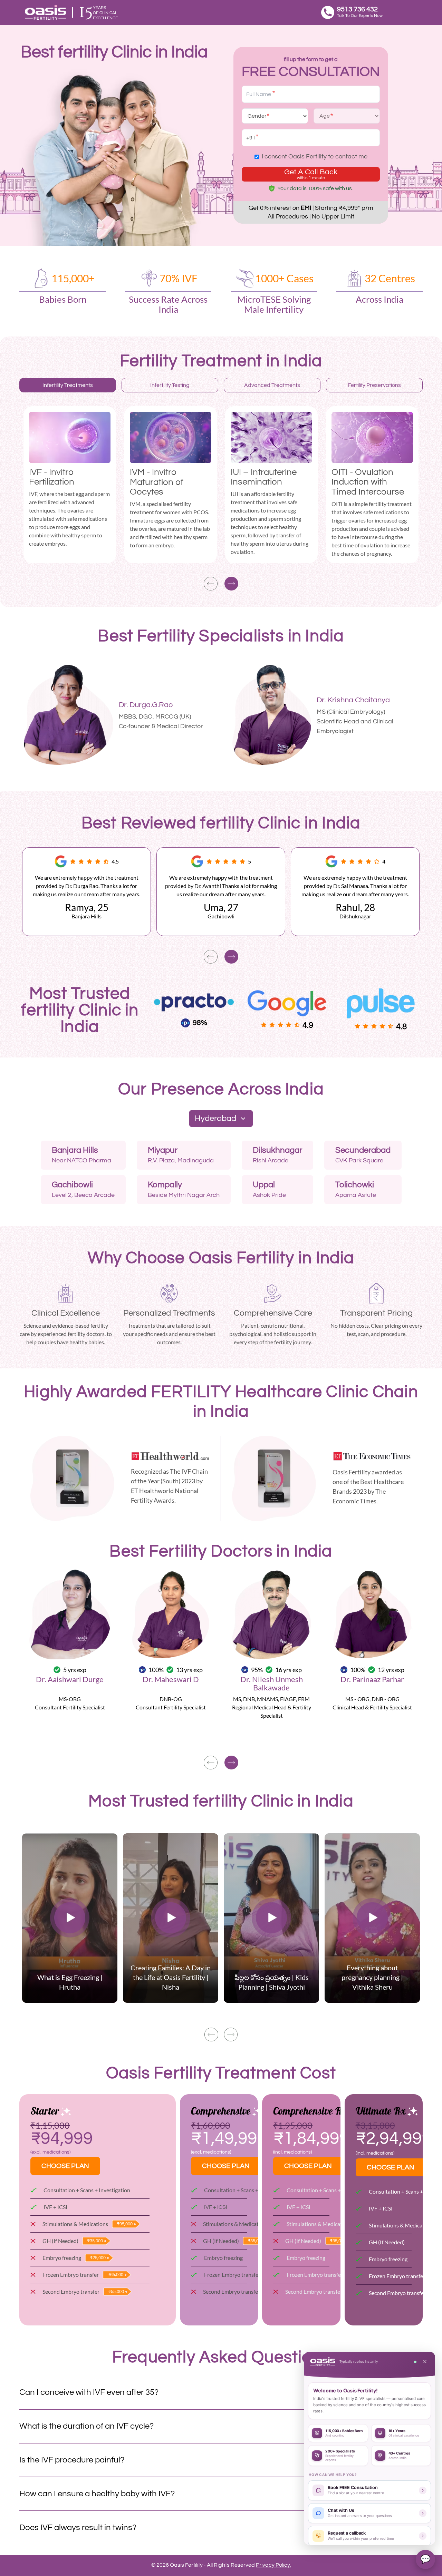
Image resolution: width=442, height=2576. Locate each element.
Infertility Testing (170, 385)
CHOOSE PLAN (65, 2166)
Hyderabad (215, 1118)
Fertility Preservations (374, 385)
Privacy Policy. (273, 2565)
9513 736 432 (357, 9)
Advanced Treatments (272, 385)
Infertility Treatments (68, 385)
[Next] (231, 584)
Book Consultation (70, 1736)
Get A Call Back (311, 174)
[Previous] (211, 584)
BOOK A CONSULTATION (155, 742)
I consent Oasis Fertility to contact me (315, 157)
